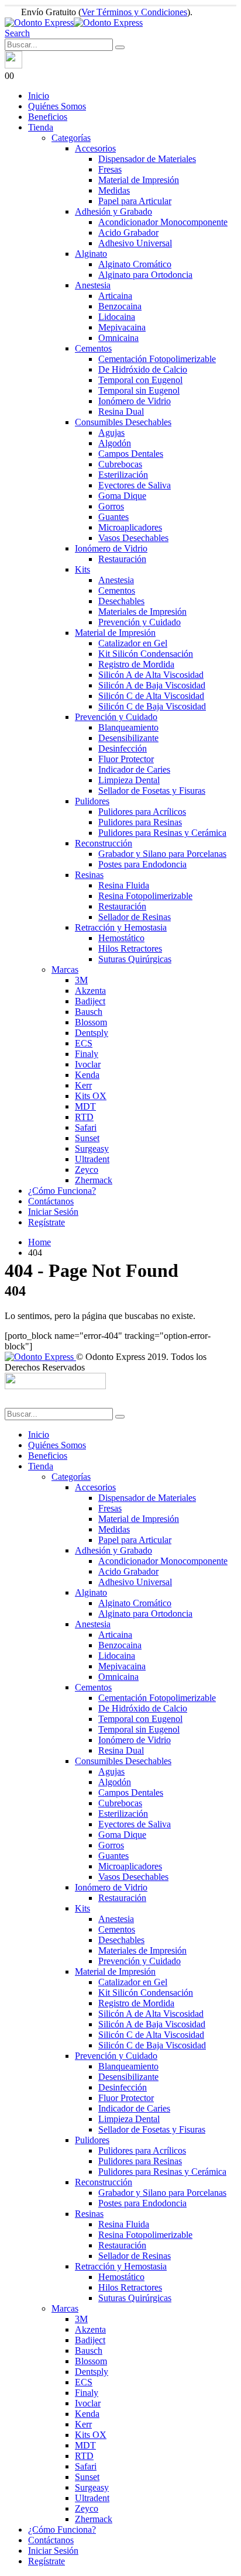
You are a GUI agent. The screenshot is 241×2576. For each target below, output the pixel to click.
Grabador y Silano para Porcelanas (162, 854)
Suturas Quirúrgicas (135, 959)
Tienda (41, 127)
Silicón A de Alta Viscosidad (151, 675)
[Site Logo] (74, 23)
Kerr (83, 1085)
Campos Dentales (131, 454)
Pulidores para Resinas (140, 822)
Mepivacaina (122, 327)
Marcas (65, 970)
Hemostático (121, 938)
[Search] (120, 47)
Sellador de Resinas (135, 917)
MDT (85, 1106)
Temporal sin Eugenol (139, 390)
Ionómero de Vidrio (135, 401)
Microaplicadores (130, 527)
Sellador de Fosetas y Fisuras (152, 791)
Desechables (121, 601)
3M (81, 980)
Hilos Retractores (130, 948)
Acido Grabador (128, 233)
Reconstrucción (104, 843)
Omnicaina (118, 338)
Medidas (114, 190)
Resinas (89, 875)
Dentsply (92, 1033)
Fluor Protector (126, 759)
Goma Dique (122, 496)
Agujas (111, 433)
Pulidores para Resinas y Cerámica (162, 833)
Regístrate (47, 1222)
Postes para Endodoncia (142, 864)
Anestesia (93, 285)
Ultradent (92, 1159)
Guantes (113, 517)
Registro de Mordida (136, 664)
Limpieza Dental (129, 780)
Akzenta (90, 991)
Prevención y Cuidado (140, 622)
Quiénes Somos (57, 106)
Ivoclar (88, 1064)
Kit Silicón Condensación (146, 654)
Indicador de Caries (134, 769)
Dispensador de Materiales (147, 159)
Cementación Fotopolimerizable (157, 359)
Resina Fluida (124, 885)
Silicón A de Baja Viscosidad (152, 685)
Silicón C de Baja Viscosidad (152, 706)
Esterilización (123, 475)
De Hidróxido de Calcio (143, 369)
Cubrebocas (120, 464)
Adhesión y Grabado (113, 211)
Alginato (91, 254)
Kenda (87, 1075)
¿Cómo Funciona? (62, 1191)
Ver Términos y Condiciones (134, 12)
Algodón (115, 443)
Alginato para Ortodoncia (145, 275)
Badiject (90, 1001)
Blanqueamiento (128, 727)
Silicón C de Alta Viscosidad (151, 696)
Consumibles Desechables (123, 422)
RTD (84, 1117)
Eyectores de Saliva (135, 485)
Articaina (115, 296)
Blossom (91, 1022)
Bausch (89, 1012)
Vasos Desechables (133, 538)
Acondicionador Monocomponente (163, 222)
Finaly (87, 1054)
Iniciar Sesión (53, 1212)
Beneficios (48, 117)
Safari (86, 1127)
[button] (17, 33)
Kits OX (91, 1096)
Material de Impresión (139, 180)
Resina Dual (121, 411)
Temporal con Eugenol (140, 380)
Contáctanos (51, 1201)
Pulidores (92, 801)
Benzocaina (120, 306)
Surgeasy (92, 1148)
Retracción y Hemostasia (121, 927)
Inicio (39, 96)
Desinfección (123, 748)
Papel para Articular (135, 201)
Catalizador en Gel (133, 643)
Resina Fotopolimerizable (145, 896)
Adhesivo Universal (135, 243)
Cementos (93, 348)
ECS (84, 1043)
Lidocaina (117, 317)
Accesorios (95, 148)
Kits (82, 569)
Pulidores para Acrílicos (142, 812)
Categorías (71, 138)
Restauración (122, 559)
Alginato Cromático (135, 264)
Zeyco (87, 1170)
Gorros (111, 506)
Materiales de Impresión (142, 612)
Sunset (87, 1138)
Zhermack (94, 1180)
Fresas (110, 169)
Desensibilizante (128, 738)
